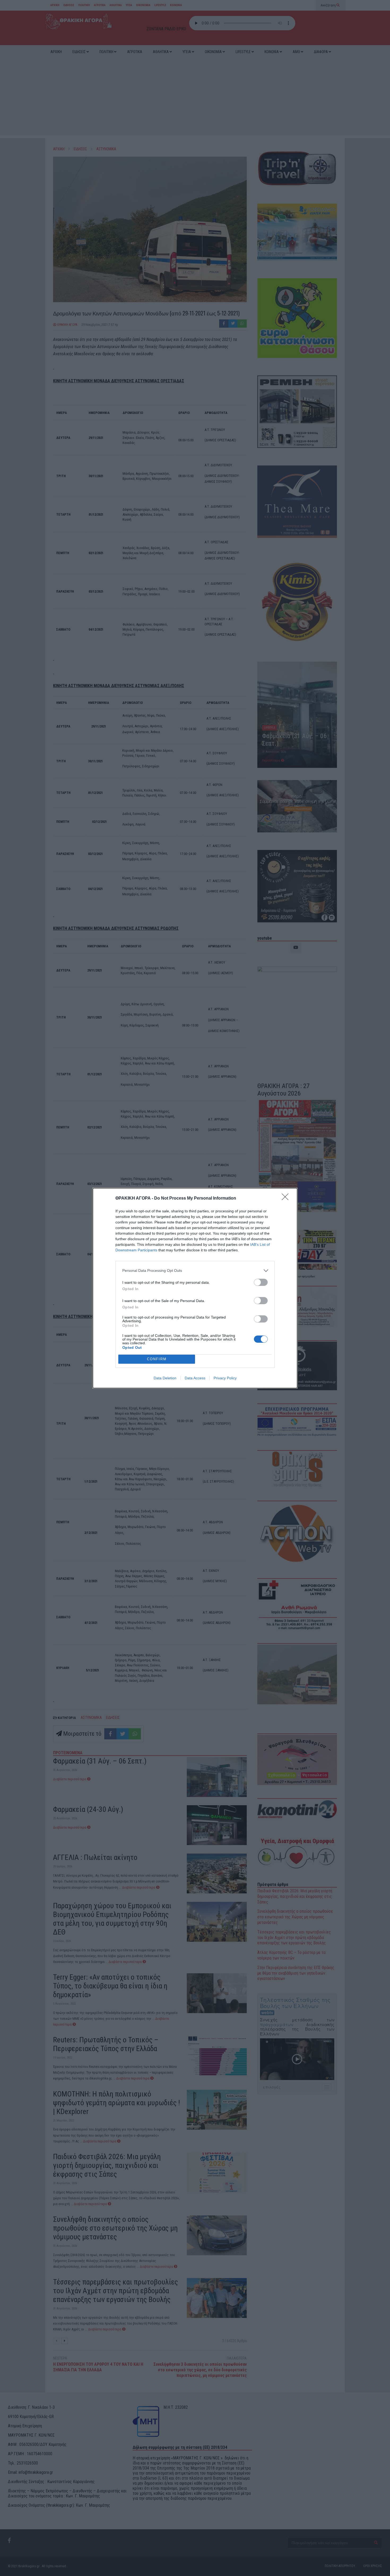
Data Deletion (165, 1378)
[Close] (287, 1199)
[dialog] (195, 1288)
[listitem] (195, 1271)
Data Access (195, 1378)
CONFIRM (157, 1359)
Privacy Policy (225, 1378)
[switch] (261, 1282)
